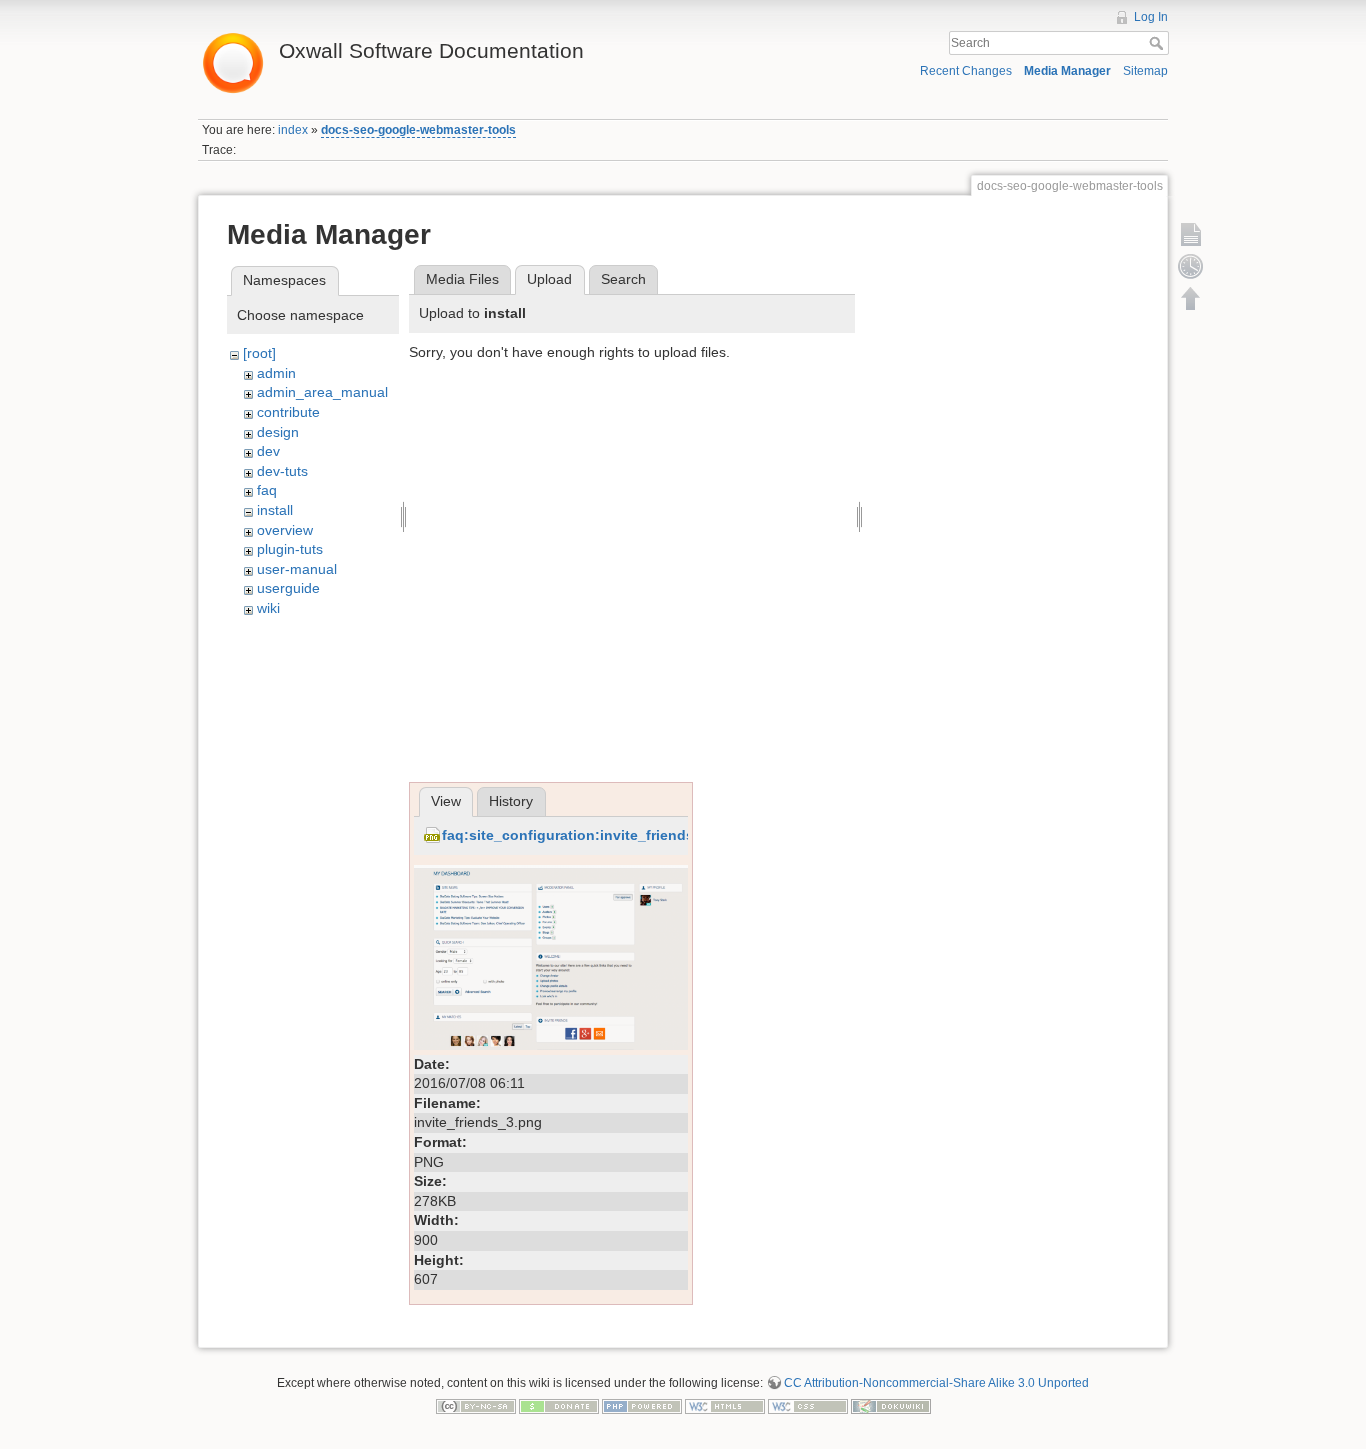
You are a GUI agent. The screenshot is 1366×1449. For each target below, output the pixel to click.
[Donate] (559, 1406)
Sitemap (1145, 71)
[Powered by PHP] (642, 1406)
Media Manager (1067, 71)
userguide (288, 588)
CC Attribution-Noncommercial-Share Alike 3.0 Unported (936, 1383)
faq (267, 490)
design (278, 432)
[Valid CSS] (808, 1406)
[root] (259, 353)
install (275, 510)
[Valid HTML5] (725, 1406)
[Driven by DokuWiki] (891, 1406)
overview (285, 530)
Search (1158, 43)
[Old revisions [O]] (1191, 266)
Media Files (462, 279)
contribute (288, 412)
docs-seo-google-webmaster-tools (418, 130)
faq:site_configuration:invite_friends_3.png (591, 835)
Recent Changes (966, 71)
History (511, 801)
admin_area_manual (322, 392)
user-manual (297, 569)
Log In (1151, 17)
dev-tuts (282, 471)
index (293, 130)
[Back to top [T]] (1191, 298)
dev (268, 451)
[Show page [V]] (1191, 234)
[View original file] (551, 956)
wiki (268, 608)
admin (276, 373)
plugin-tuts (290, 549)
